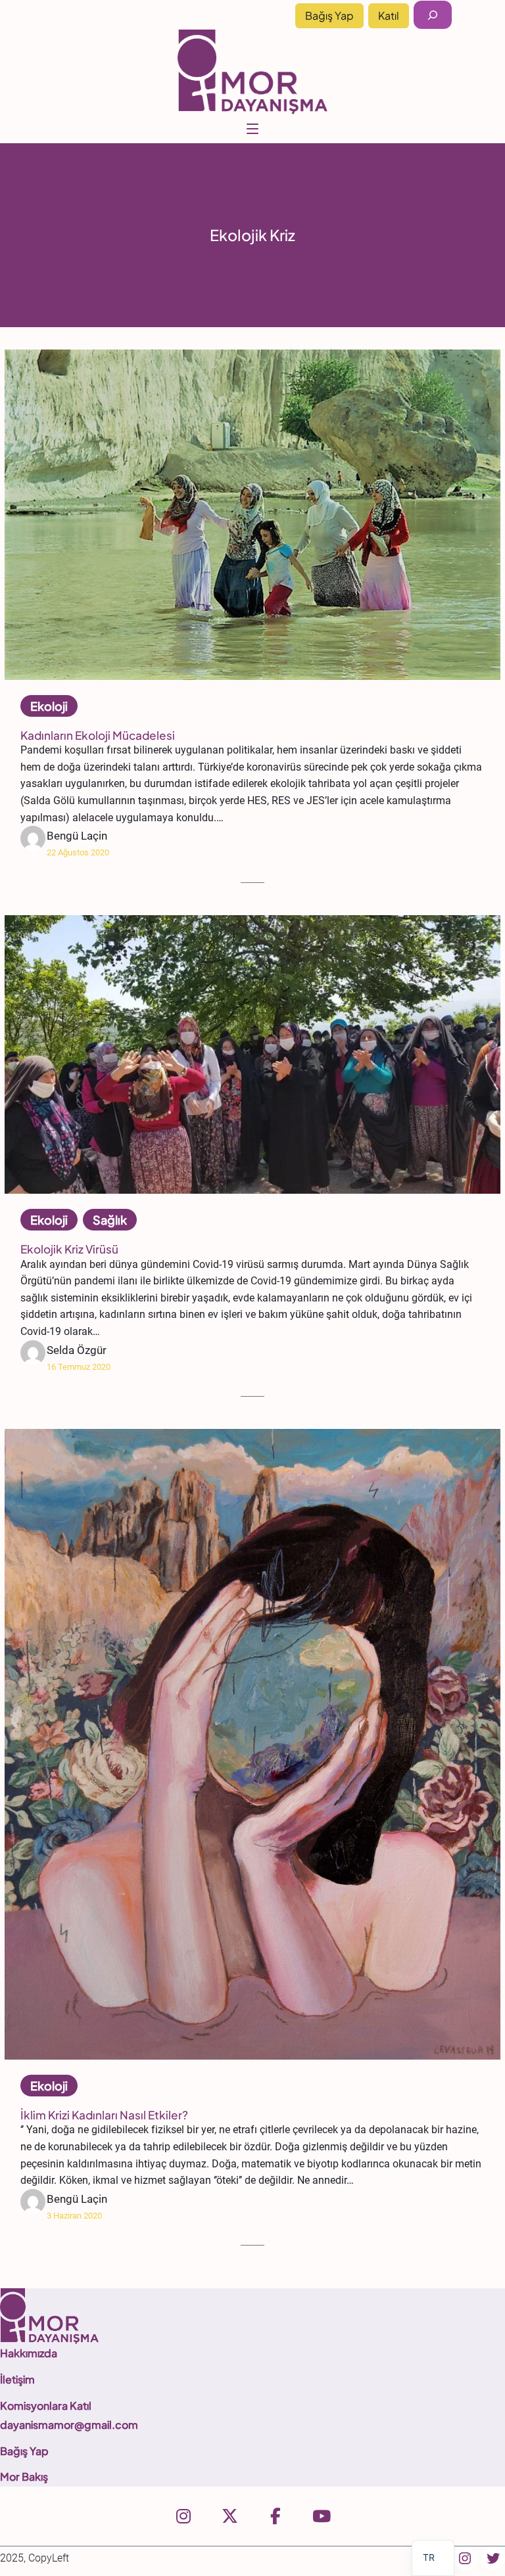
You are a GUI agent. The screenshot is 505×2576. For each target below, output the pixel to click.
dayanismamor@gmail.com (69, 2425)
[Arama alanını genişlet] (433, 15)
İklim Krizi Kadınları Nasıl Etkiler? (104, 2115)
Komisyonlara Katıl (46, 2406)
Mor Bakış (24, 2476)
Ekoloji (49, 706)
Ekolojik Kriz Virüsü (69, 1249)
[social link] (183, 2516)
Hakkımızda (29, 2353)
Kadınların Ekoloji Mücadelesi (98, 735)
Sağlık (110, 1220)
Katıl (389, 15)
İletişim (17, 2379)
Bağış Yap (329, 15)
